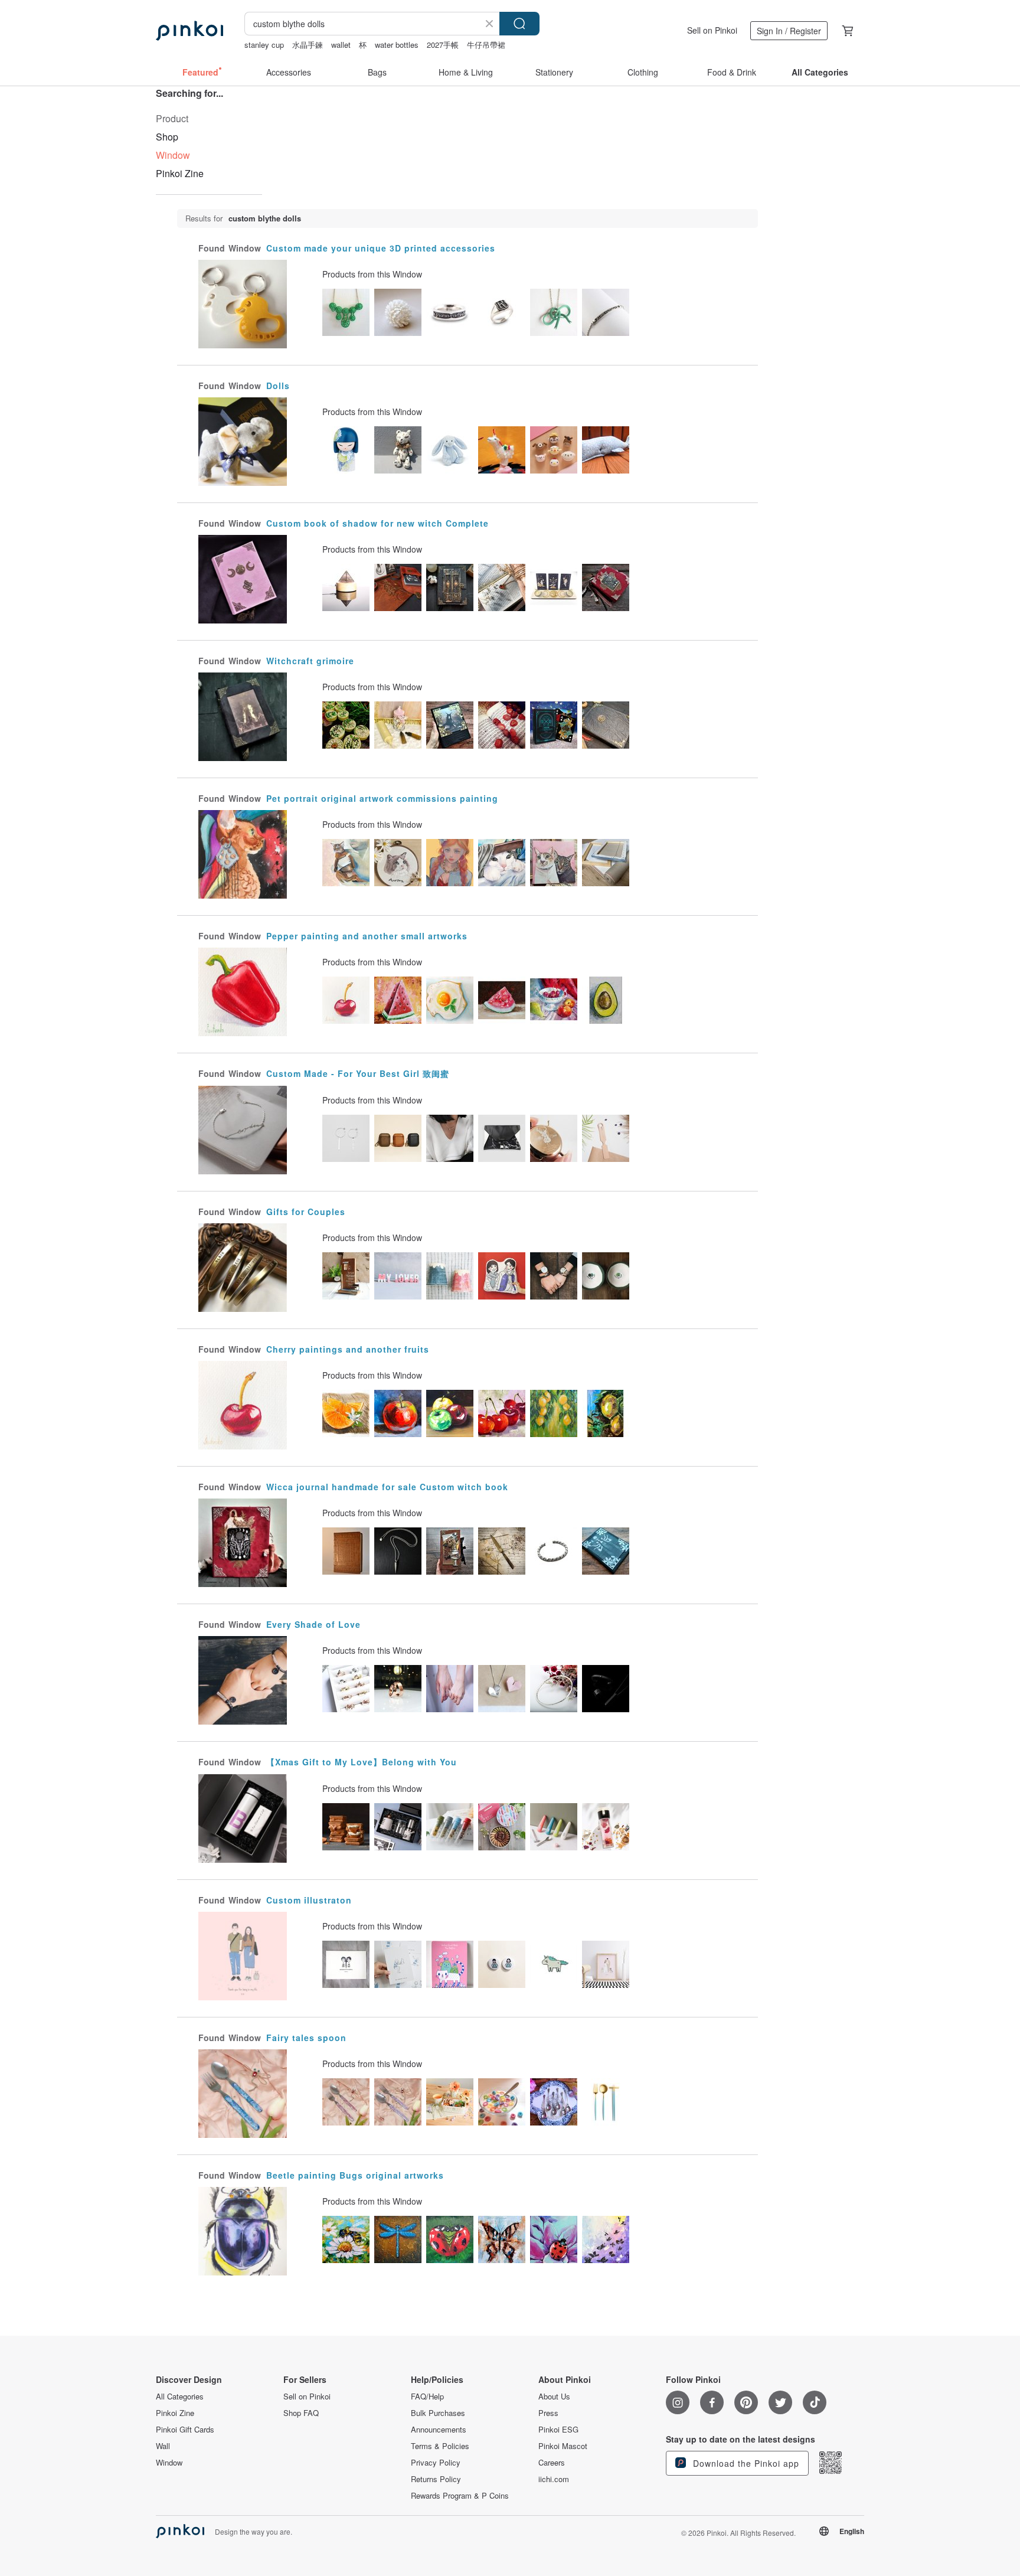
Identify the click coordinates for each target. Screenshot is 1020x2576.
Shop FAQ (301, 2413)
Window (169, 2463)
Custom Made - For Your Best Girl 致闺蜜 (358, 1073)
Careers (552, 2463)
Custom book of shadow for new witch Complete (377, 523)
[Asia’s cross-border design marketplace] (189, 31)
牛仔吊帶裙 (486, 45)
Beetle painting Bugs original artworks (355, 2175)
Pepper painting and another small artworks (367, 936)
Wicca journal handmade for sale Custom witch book (387, 1487)
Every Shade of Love (313, 1624)
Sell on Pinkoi (712, 30)
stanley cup (264, 45)
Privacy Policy (436, 2463)
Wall (163, 2446)
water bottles (397, 45)
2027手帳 (443, 45)
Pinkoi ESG (558, 2430)
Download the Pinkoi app (745, 2463)
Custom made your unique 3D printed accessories (381, 248)
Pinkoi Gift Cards (185, 2430)
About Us (554, 2397)
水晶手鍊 (308, 45)
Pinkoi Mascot (563, 2446)
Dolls (278, 386)
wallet (341, 45)
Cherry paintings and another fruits (348, 1349)
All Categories (180, 2397)
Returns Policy (436, 2479)
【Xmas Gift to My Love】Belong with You (362, 1762)
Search (519, 24)
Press (548, 2413)
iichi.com (554, 2479)
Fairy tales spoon (306, 2038)
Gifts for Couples (306, 1212)
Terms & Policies (440, 2446)
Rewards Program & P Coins (460, 2496)
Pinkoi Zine (180, 173)
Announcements (439, 2430)
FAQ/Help (427, 2397)
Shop (167, 137)
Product (172, 118)
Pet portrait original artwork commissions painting (382, 798)
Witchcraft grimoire (310, 661)
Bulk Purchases (438, 2413)
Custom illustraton (309, 1900)
